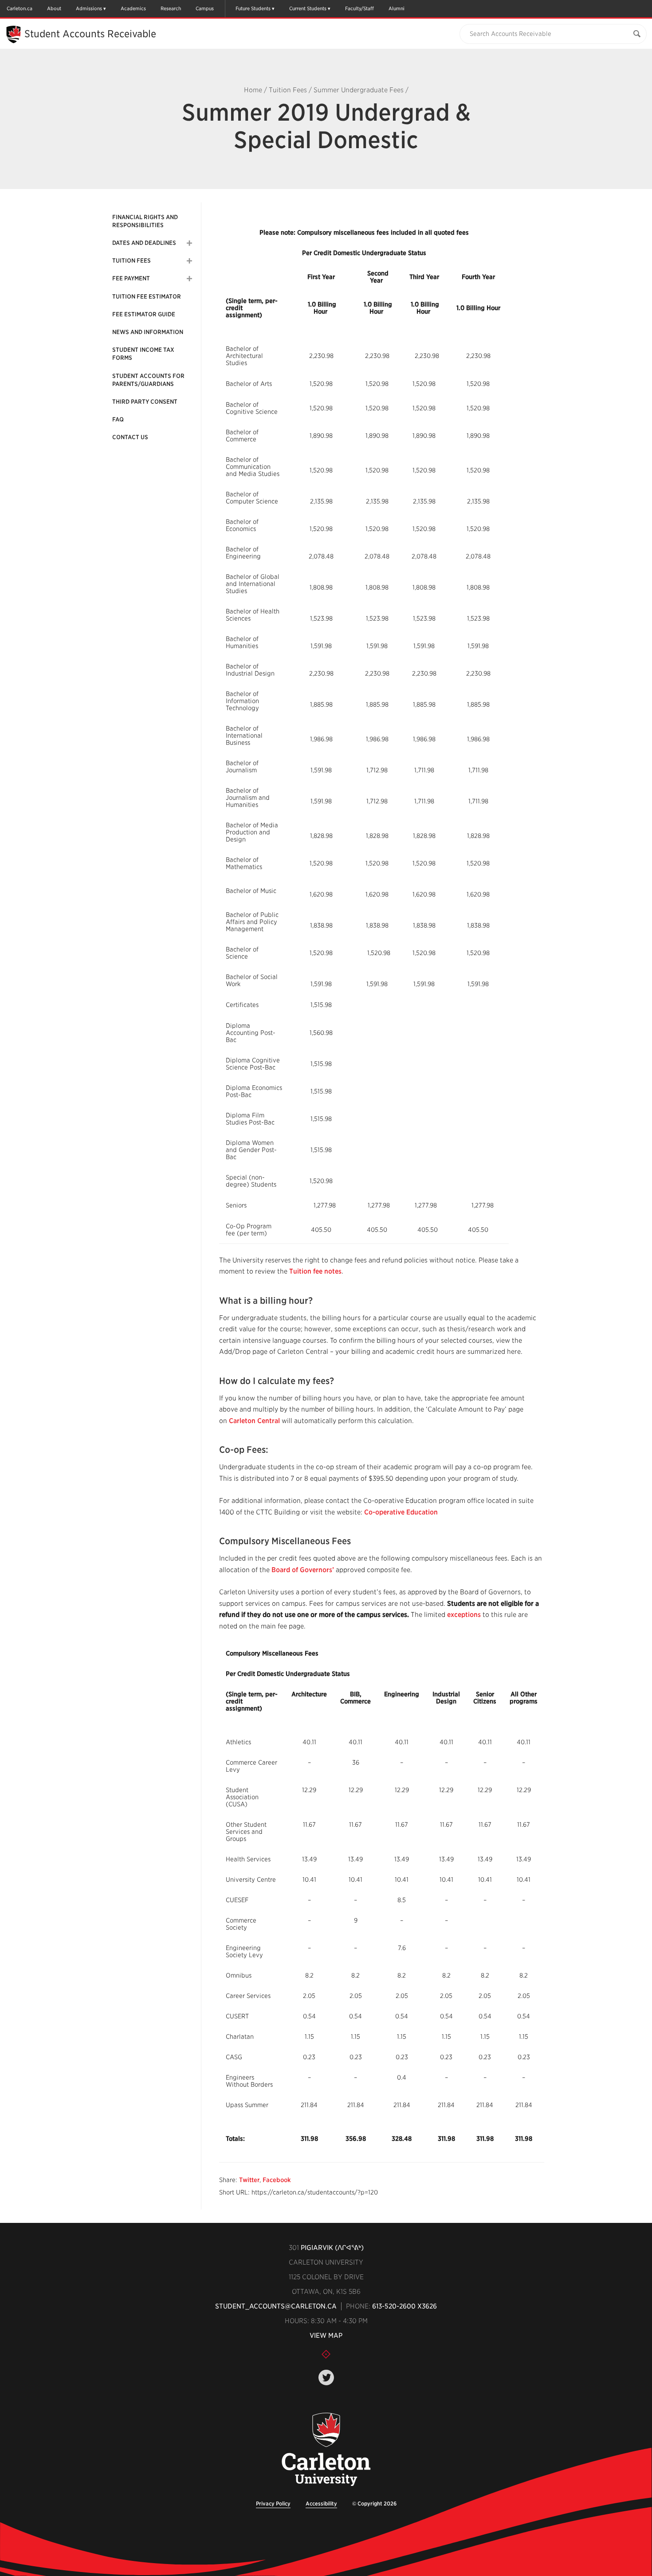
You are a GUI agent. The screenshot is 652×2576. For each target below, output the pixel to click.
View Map (326, 2336)
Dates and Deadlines (144, 243)
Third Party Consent (145, 402)
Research (171, 8)
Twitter (249, 2180)
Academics (133, 8)
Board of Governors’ (303, 1570)
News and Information (148, 332)
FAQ (118, 419)
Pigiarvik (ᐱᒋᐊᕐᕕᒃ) (332, 2248)
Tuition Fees (288, 90)
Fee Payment (131, 278)
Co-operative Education (401, 1512)
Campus (205, 8)
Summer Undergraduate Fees (359, 90)
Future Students (253, 8)
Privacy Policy (273, 2503)
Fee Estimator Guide (144, 314)
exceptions (464, 1615)
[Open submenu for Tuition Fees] (189, 261)
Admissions (89, 8)
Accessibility (321, 2503)
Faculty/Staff (359, 8)
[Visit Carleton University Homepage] (326, 2450)
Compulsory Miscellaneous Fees (285, 1541)
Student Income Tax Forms (143, 354)
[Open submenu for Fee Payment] (189, 279)
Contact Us (130, 437)
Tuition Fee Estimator (147, 297)
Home (253, 90)
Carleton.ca (20, 8)
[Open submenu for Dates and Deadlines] (189, 243)
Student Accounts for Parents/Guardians (148, 380)
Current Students (308, 8)
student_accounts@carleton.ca (276, 2306)
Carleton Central (254, 1421)
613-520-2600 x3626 (405, 2306)
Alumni (397, 8)
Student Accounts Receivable (90, 34)
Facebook (277, 2180)
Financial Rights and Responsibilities (145, 221)
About (54, 8)
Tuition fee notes (315, 1271)
